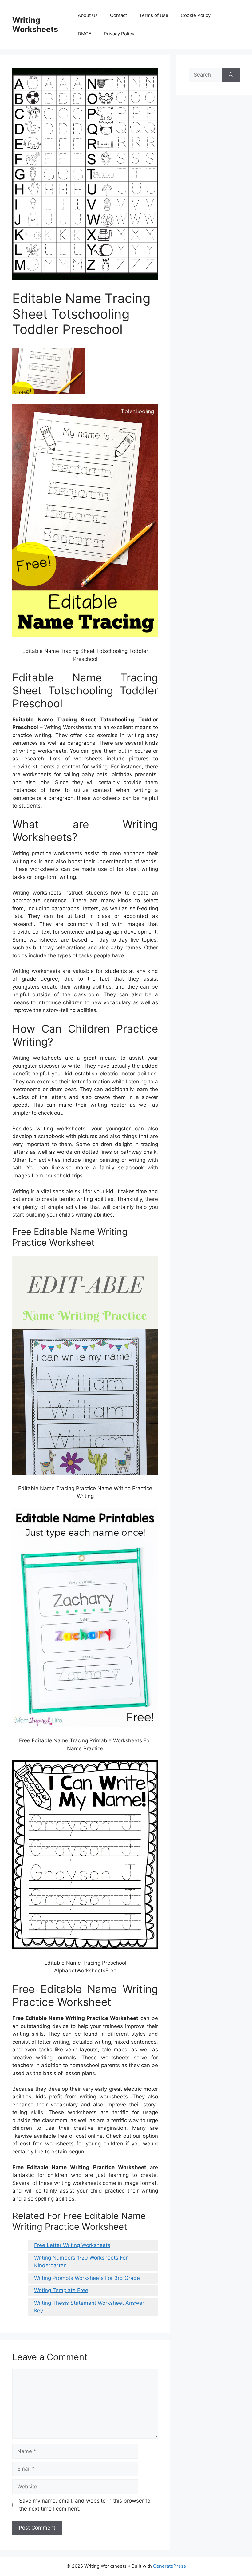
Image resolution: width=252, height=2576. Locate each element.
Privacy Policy (119, 34)
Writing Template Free (61, 2290)
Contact (118, 15)
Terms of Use (154, 15)
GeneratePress (169, 2566)
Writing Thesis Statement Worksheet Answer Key (89, 2307)
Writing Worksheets (35, 25)
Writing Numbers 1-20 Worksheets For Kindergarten (81, 2262)
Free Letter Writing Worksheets (72, 2245)
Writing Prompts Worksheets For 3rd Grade (87, 2278)
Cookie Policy (196, 15)
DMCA (85, 34)
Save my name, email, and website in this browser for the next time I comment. (86, 2505)
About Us (88, 15)
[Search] (231, 75)
